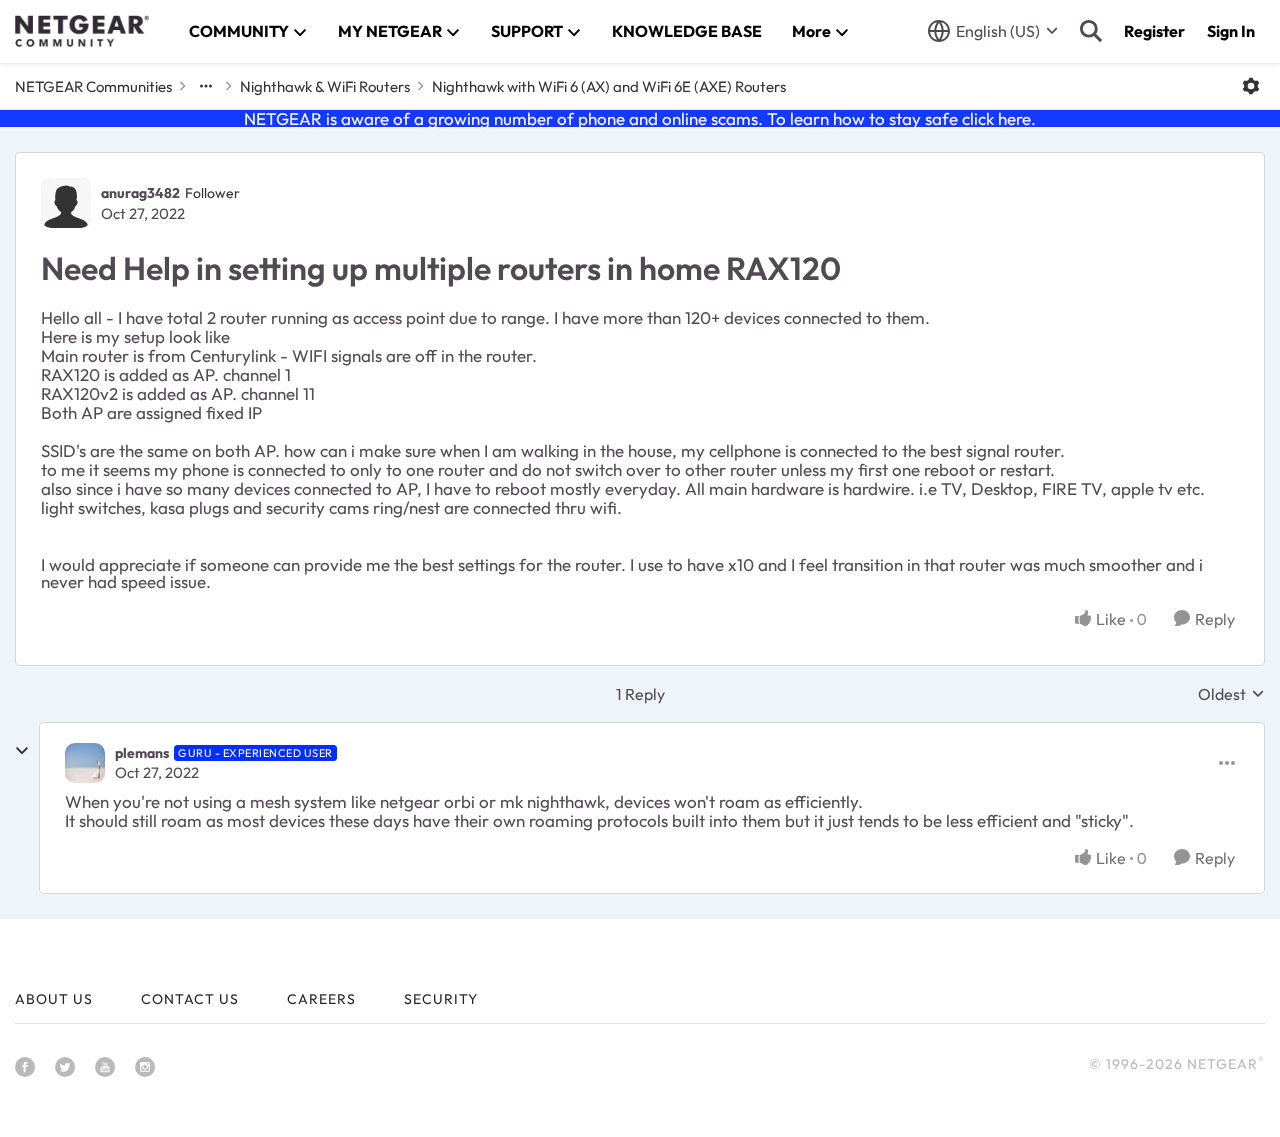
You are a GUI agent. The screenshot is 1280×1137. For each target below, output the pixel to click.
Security (441, 999)
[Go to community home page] (82, 31)
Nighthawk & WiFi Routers (325, 86)
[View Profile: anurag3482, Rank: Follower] (66, 203)
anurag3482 (140, 193)
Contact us (190, 999)
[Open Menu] (1251, 86)
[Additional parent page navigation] (206, 86)
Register (1154, 31)
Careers (321, 999)
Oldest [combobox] (1231, 694)
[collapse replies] (22, 751)
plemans (142, 753)
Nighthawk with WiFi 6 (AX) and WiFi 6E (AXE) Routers (609, 86)
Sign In (1231, 31)
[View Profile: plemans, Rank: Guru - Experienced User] (85, 763)
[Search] (1091, 31)
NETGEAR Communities (93, 86)
